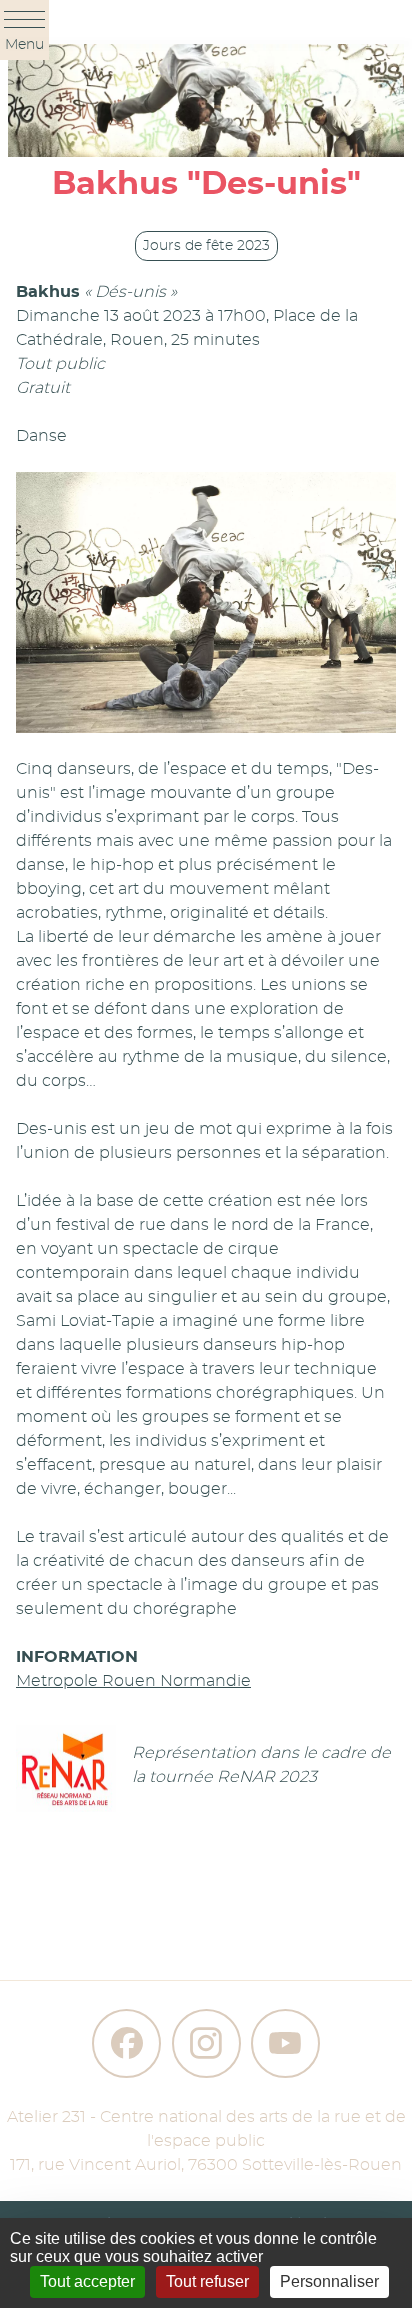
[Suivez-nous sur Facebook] (126, 2043)
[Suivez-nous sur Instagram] (206, 2043)
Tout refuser (207, 2281)
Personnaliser (329, 2281)
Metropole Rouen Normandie (133, 1681)
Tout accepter (87, 2281)
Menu (24, 45)
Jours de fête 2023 (206, 246)
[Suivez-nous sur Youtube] (285, 2043)
